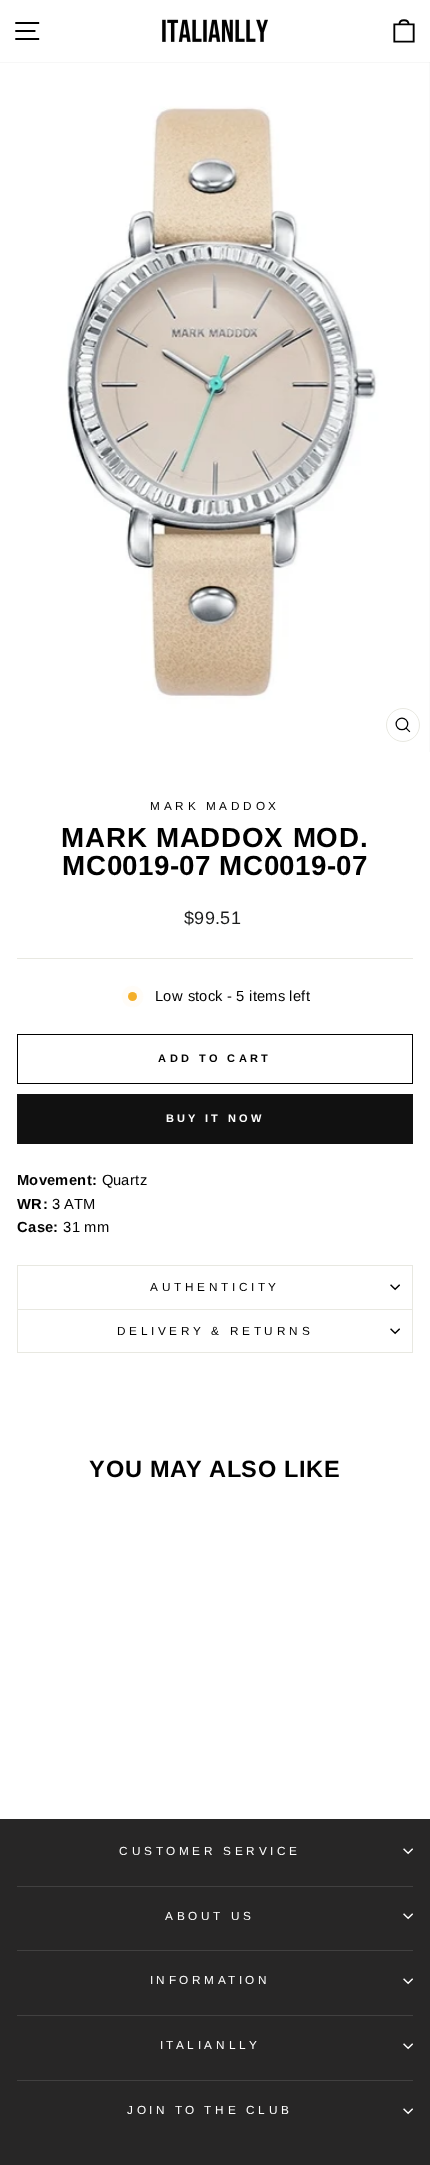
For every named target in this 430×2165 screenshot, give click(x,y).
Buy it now (215, 1118)
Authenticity (214, 1286)
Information (210, 1979)
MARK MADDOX (215, 805)
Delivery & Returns (215, 1330)
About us (209, 1915)
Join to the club (210, 2109)
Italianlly (210, 2044)
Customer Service (210, 1850)
